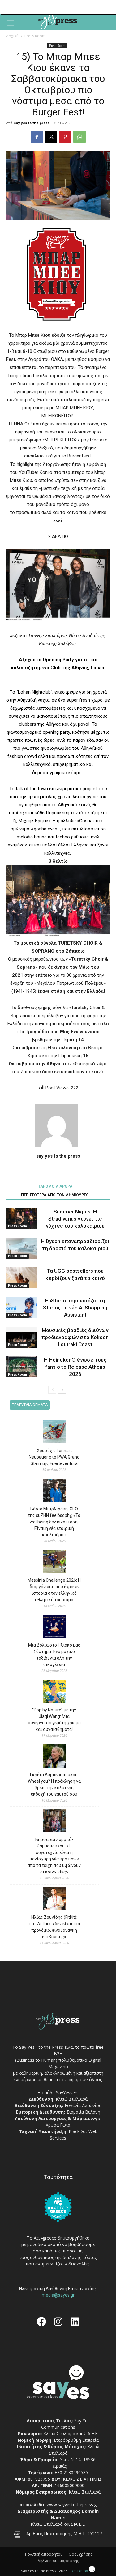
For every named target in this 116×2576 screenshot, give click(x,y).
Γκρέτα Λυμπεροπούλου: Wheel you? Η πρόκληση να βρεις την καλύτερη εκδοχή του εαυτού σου (54, 1784)
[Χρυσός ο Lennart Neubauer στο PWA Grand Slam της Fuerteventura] (54, 1433)
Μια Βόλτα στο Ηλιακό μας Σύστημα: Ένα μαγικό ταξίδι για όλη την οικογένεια (54, 1655)
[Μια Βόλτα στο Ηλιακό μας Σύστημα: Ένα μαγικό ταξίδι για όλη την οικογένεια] (54, 1627)
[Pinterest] (65, 137)
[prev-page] (52, 1390)
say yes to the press (32, 123)
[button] (11, 23)
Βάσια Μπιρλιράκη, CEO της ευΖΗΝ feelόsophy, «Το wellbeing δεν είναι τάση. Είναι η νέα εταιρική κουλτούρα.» (54, 1522)
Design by (80, 2571)
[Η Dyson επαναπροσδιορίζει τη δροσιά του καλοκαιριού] (22, 1248)
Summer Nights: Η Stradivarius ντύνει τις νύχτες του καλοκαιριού (75, 1219)
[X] (51, 137)
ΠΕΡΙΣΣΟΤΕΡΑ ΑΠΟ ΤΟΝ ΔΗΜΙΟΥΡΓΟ (55, 1195)
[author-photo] (58, 1147)
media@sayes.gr (58, 2295)
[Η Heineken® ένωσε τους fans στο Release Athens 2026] (22, 1367)
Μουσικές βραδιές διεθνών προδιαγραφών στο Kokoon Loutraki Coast (75, 1337)
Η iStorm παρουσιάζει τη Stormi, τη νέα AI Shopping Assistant (75, 1308)
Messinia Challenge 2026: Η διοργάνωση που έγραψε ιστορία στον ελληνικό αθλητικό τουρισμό (54, 1590)
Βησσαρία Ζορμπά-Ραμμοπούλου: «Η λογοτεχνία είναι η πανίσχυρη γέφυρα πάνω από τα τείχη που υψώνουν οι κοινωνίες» (54, 1856)
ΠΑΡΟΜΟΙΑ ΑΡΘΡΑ (55, 1186)
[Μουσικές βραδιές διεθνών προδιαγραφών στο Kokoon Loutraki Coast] (22, 1337)
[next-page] (62, 1390)
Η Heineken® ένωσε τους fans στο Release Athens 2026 (75, 1367)
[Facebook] (37, 137)
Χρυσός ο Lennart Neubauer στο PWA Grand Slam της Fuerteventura (54, 1457)
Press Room (35, 36)
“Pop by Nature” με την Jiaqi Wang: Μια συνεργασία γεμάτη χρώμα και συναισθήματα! (54, 1720)
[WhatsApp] (79, 137)
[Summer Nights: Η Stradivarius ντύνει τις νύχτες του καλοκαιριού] (22, 1219)
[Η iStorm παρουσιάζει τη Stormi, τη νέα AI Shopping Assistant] (22, 1308)
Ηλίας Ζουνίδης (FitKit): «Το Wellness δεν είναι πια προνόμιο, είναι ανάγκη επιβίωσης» (54, 1927)
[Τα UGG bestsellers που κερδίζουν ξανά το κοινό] (22, 1278)
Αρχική (12, 36)
